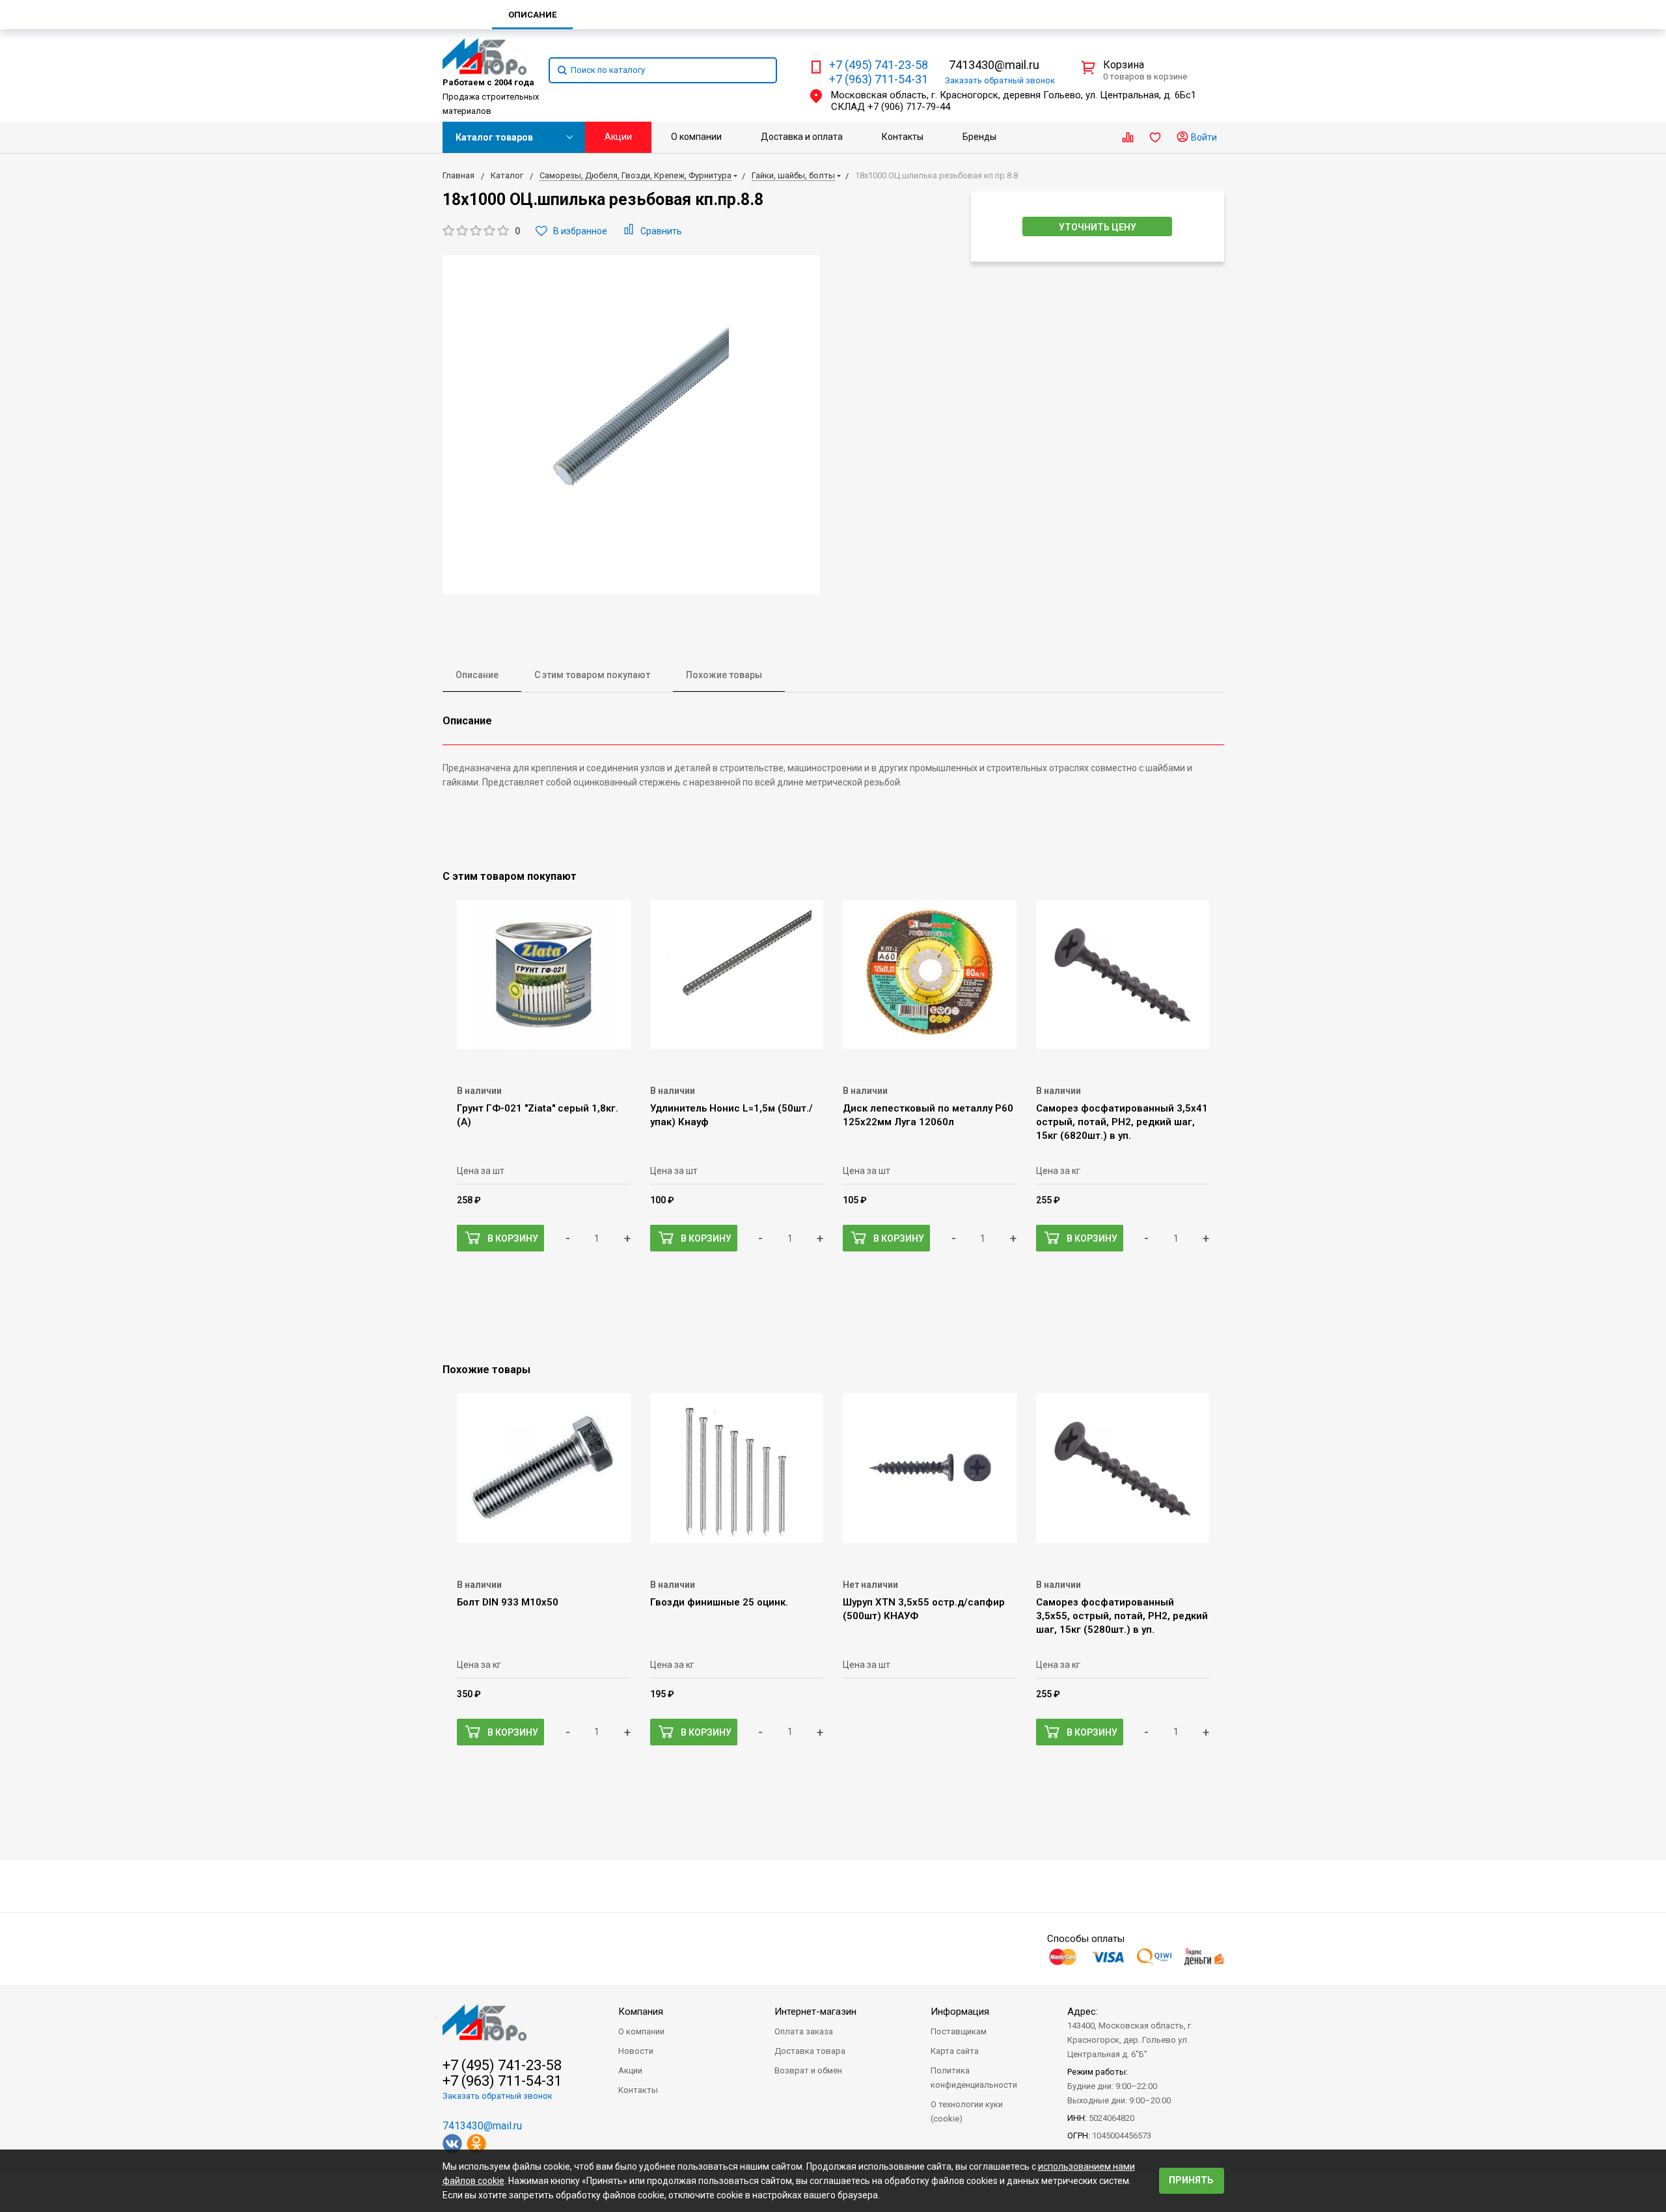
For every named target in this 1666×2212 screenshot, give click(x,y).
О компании (696, 137)
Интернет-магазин (815, 2012)
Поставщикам (959, 2031)
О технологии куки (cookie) (967, 2111)
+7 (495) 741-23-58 (879, 65)
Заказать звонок (1000, 80)
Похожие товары (724, 675)
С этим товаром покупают (592, 675)
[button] (481, 231)
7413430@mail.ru (994, 65)
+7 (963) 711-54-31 (879, 79)
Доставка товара (810, 2051)
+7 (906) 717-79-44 (909, 107)
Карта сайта (955, 2051)
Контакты (903, 137)
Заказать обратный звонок (498, 2096)
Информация (960, 2012)
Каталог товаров (494, 137)
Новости (636, 2051)
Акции (618, 137)
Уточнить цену (1098, 227)
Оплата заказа (804, 2031)
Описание (477, 675)
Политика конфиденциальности (974, 2078)
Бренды (979, 137)
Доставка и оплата (802, 137)
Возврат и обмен (808, 2070)
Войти (1203, 137)
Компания (641, 2012)
